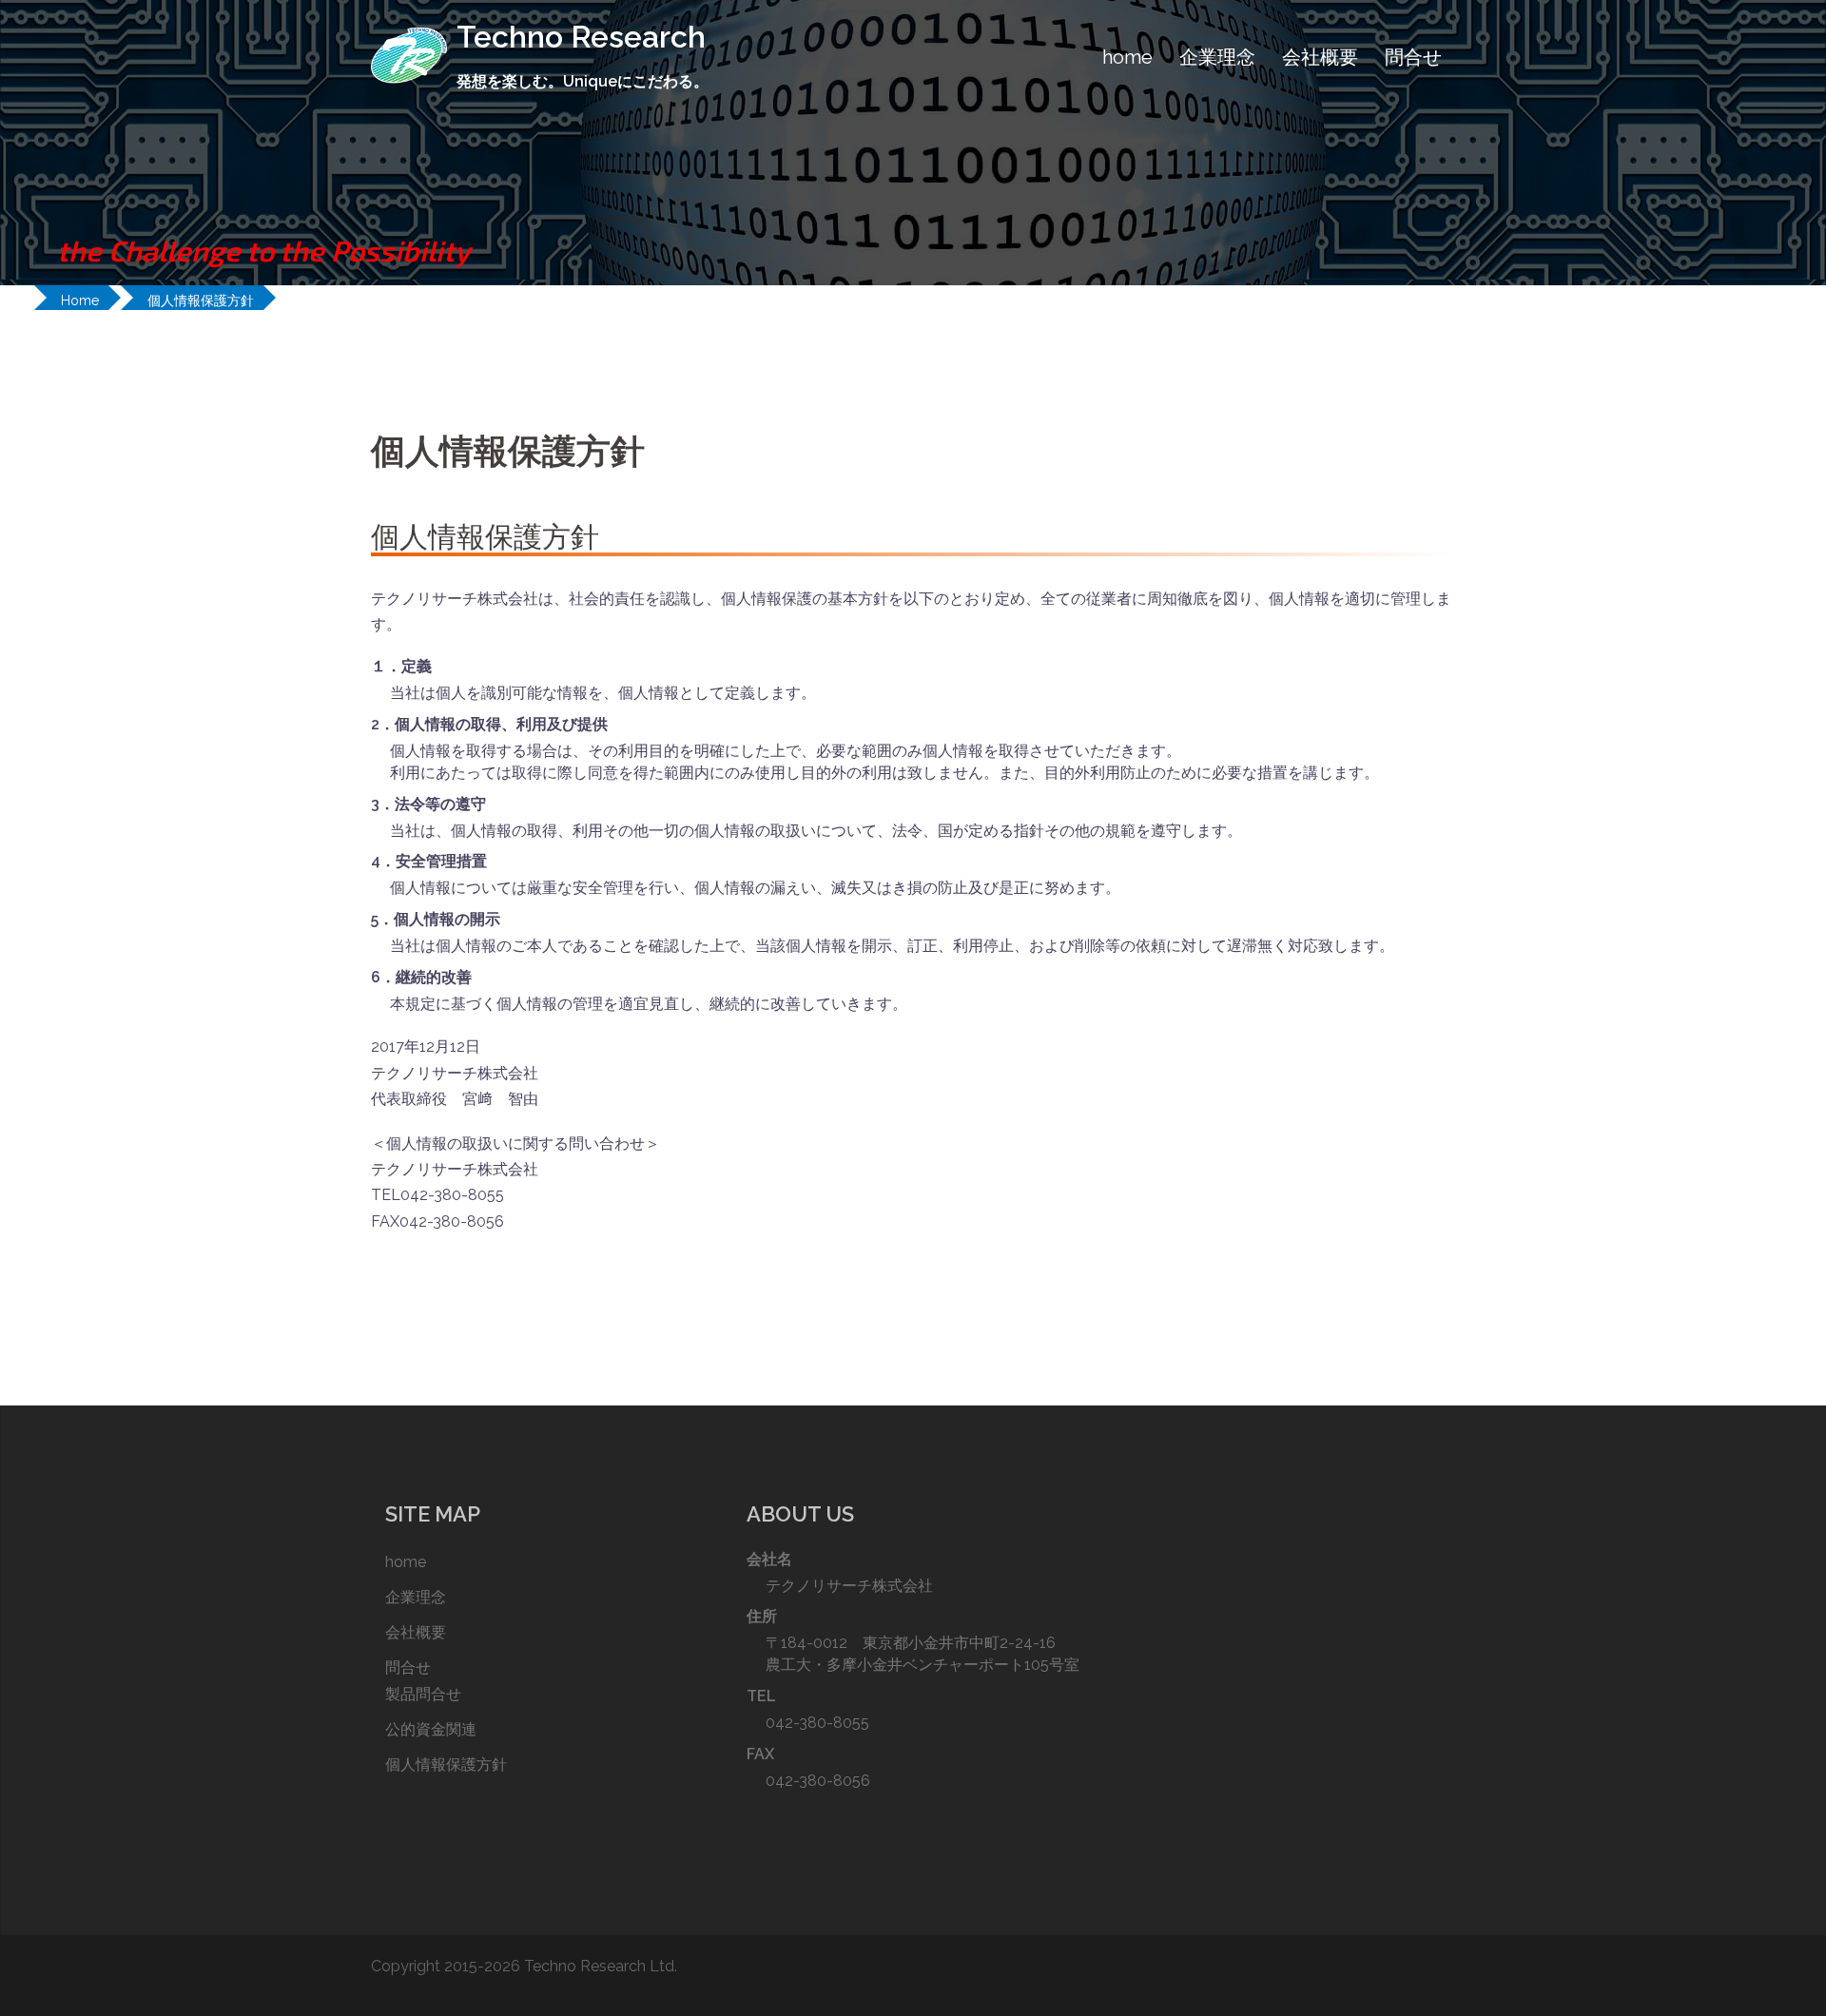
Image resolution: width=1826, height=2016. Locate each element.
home (1127, 57)
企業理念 (1217, 57)
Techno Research (581, 37)
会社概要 (1320, 57)
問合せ (1413, 57)
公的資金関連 (431, 1729)
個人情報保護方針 (446, 1764)
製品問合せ (423, 1694)
